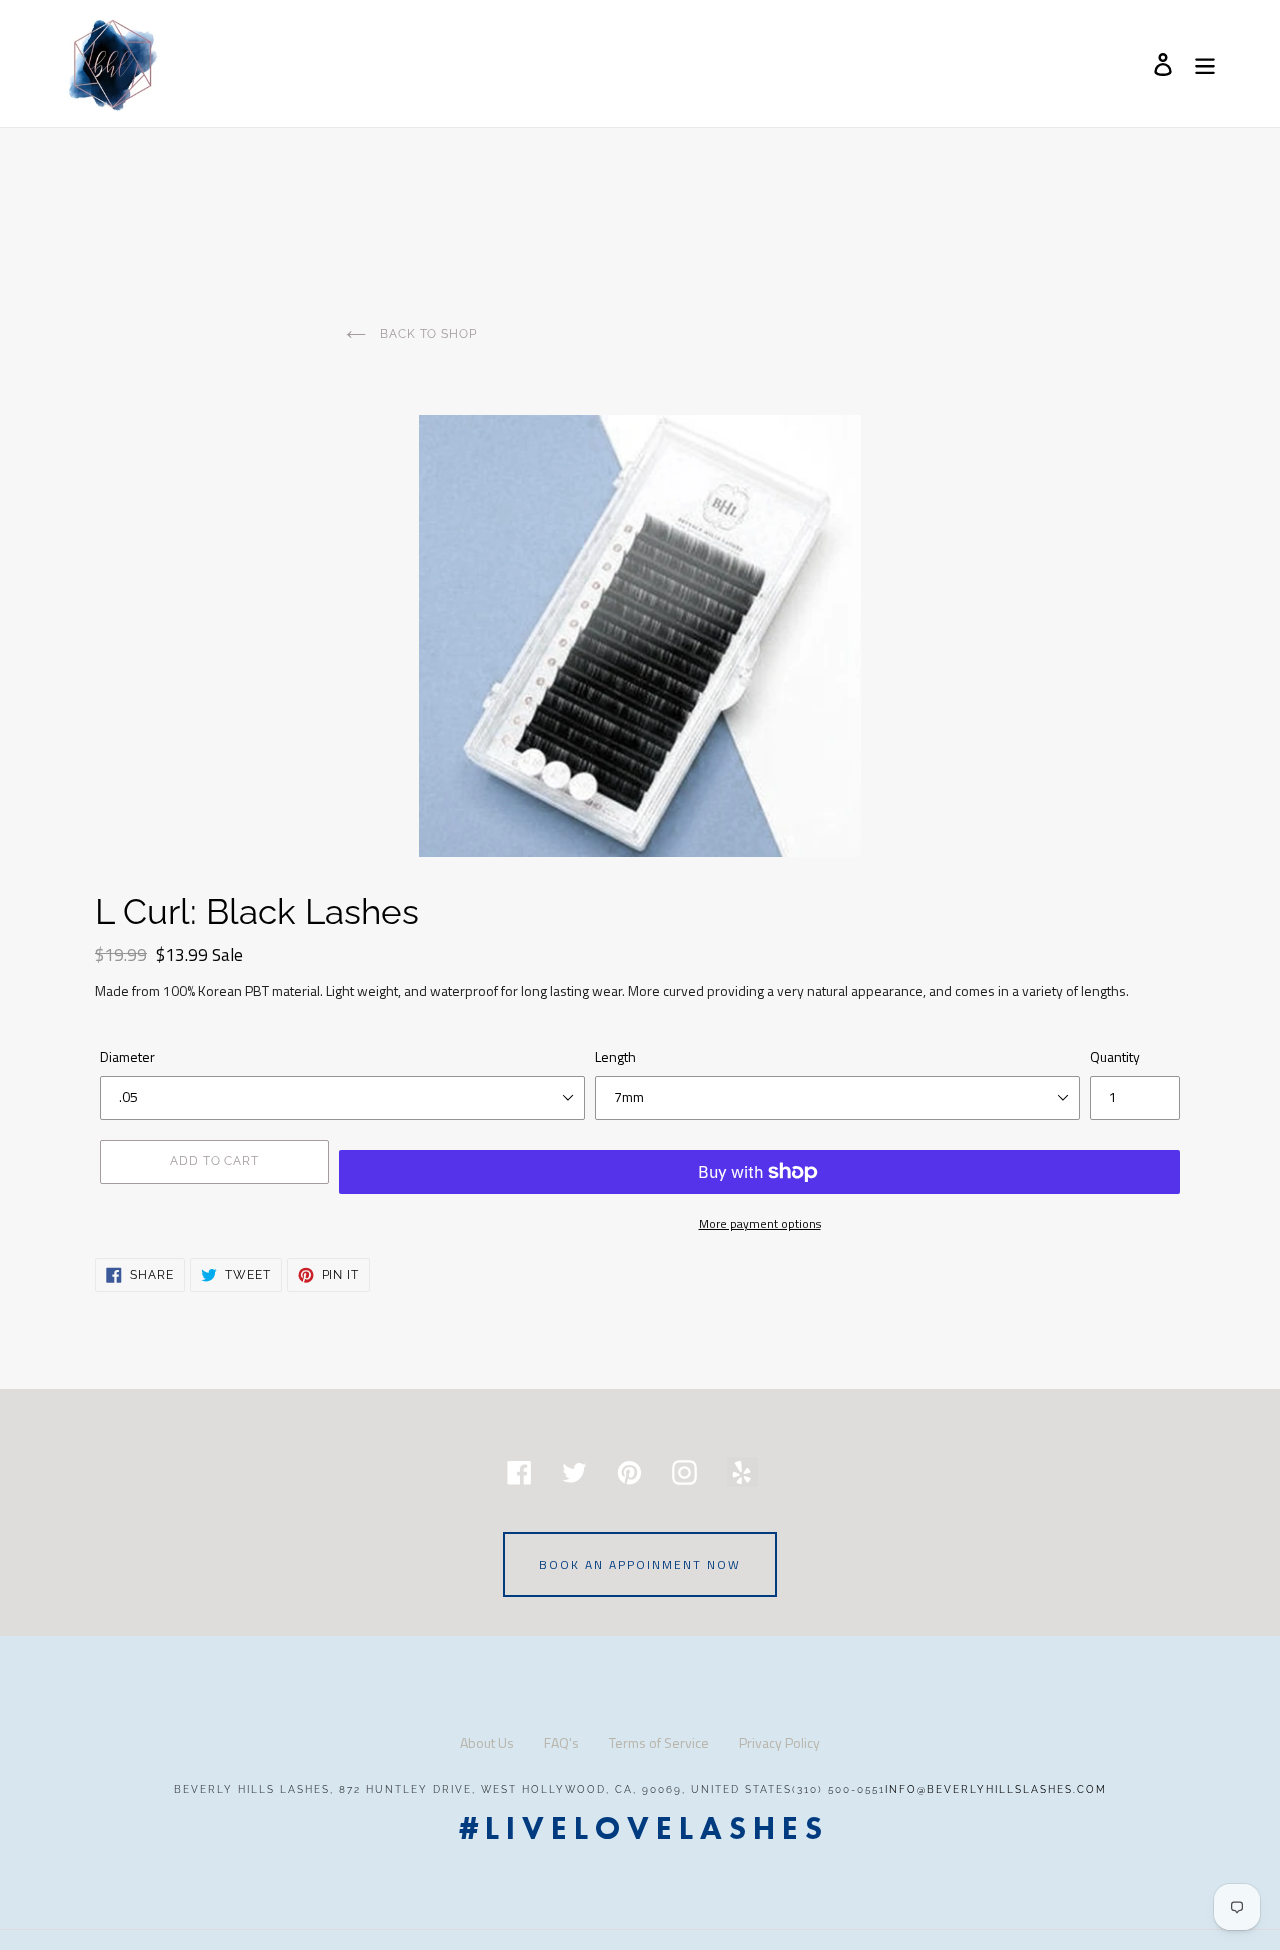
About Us (487, 1742)
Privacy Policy (779, 1742)
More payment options (760, 1223)
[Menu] (1206, 64)
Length (615, 1056)
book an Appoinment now (640, 1564)
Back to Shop (426, 334)
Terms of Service (659, 1742)
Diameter (127, 1056)
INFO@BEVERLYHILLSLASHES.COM (996, 1789)
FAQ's (561, 1742)
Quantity (1115, 1056)
